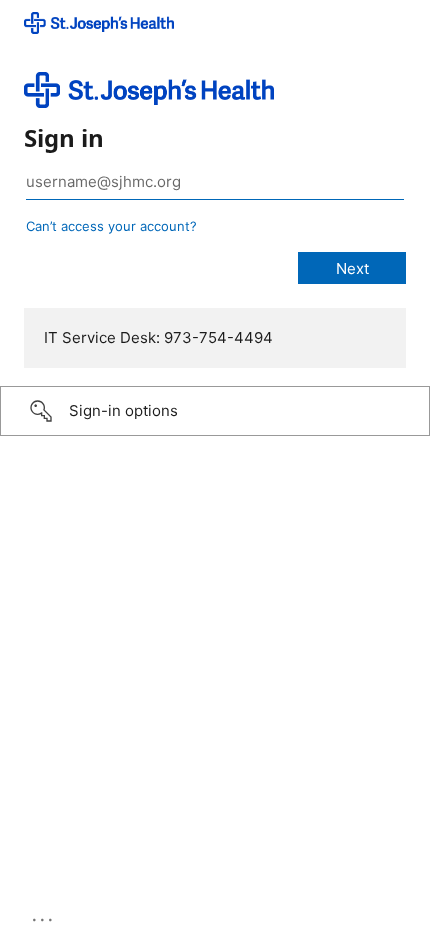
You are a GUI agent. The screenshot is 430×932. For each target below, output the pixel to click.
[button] (215, 411)
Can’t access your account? (111, 226)
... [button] (44, 915)
